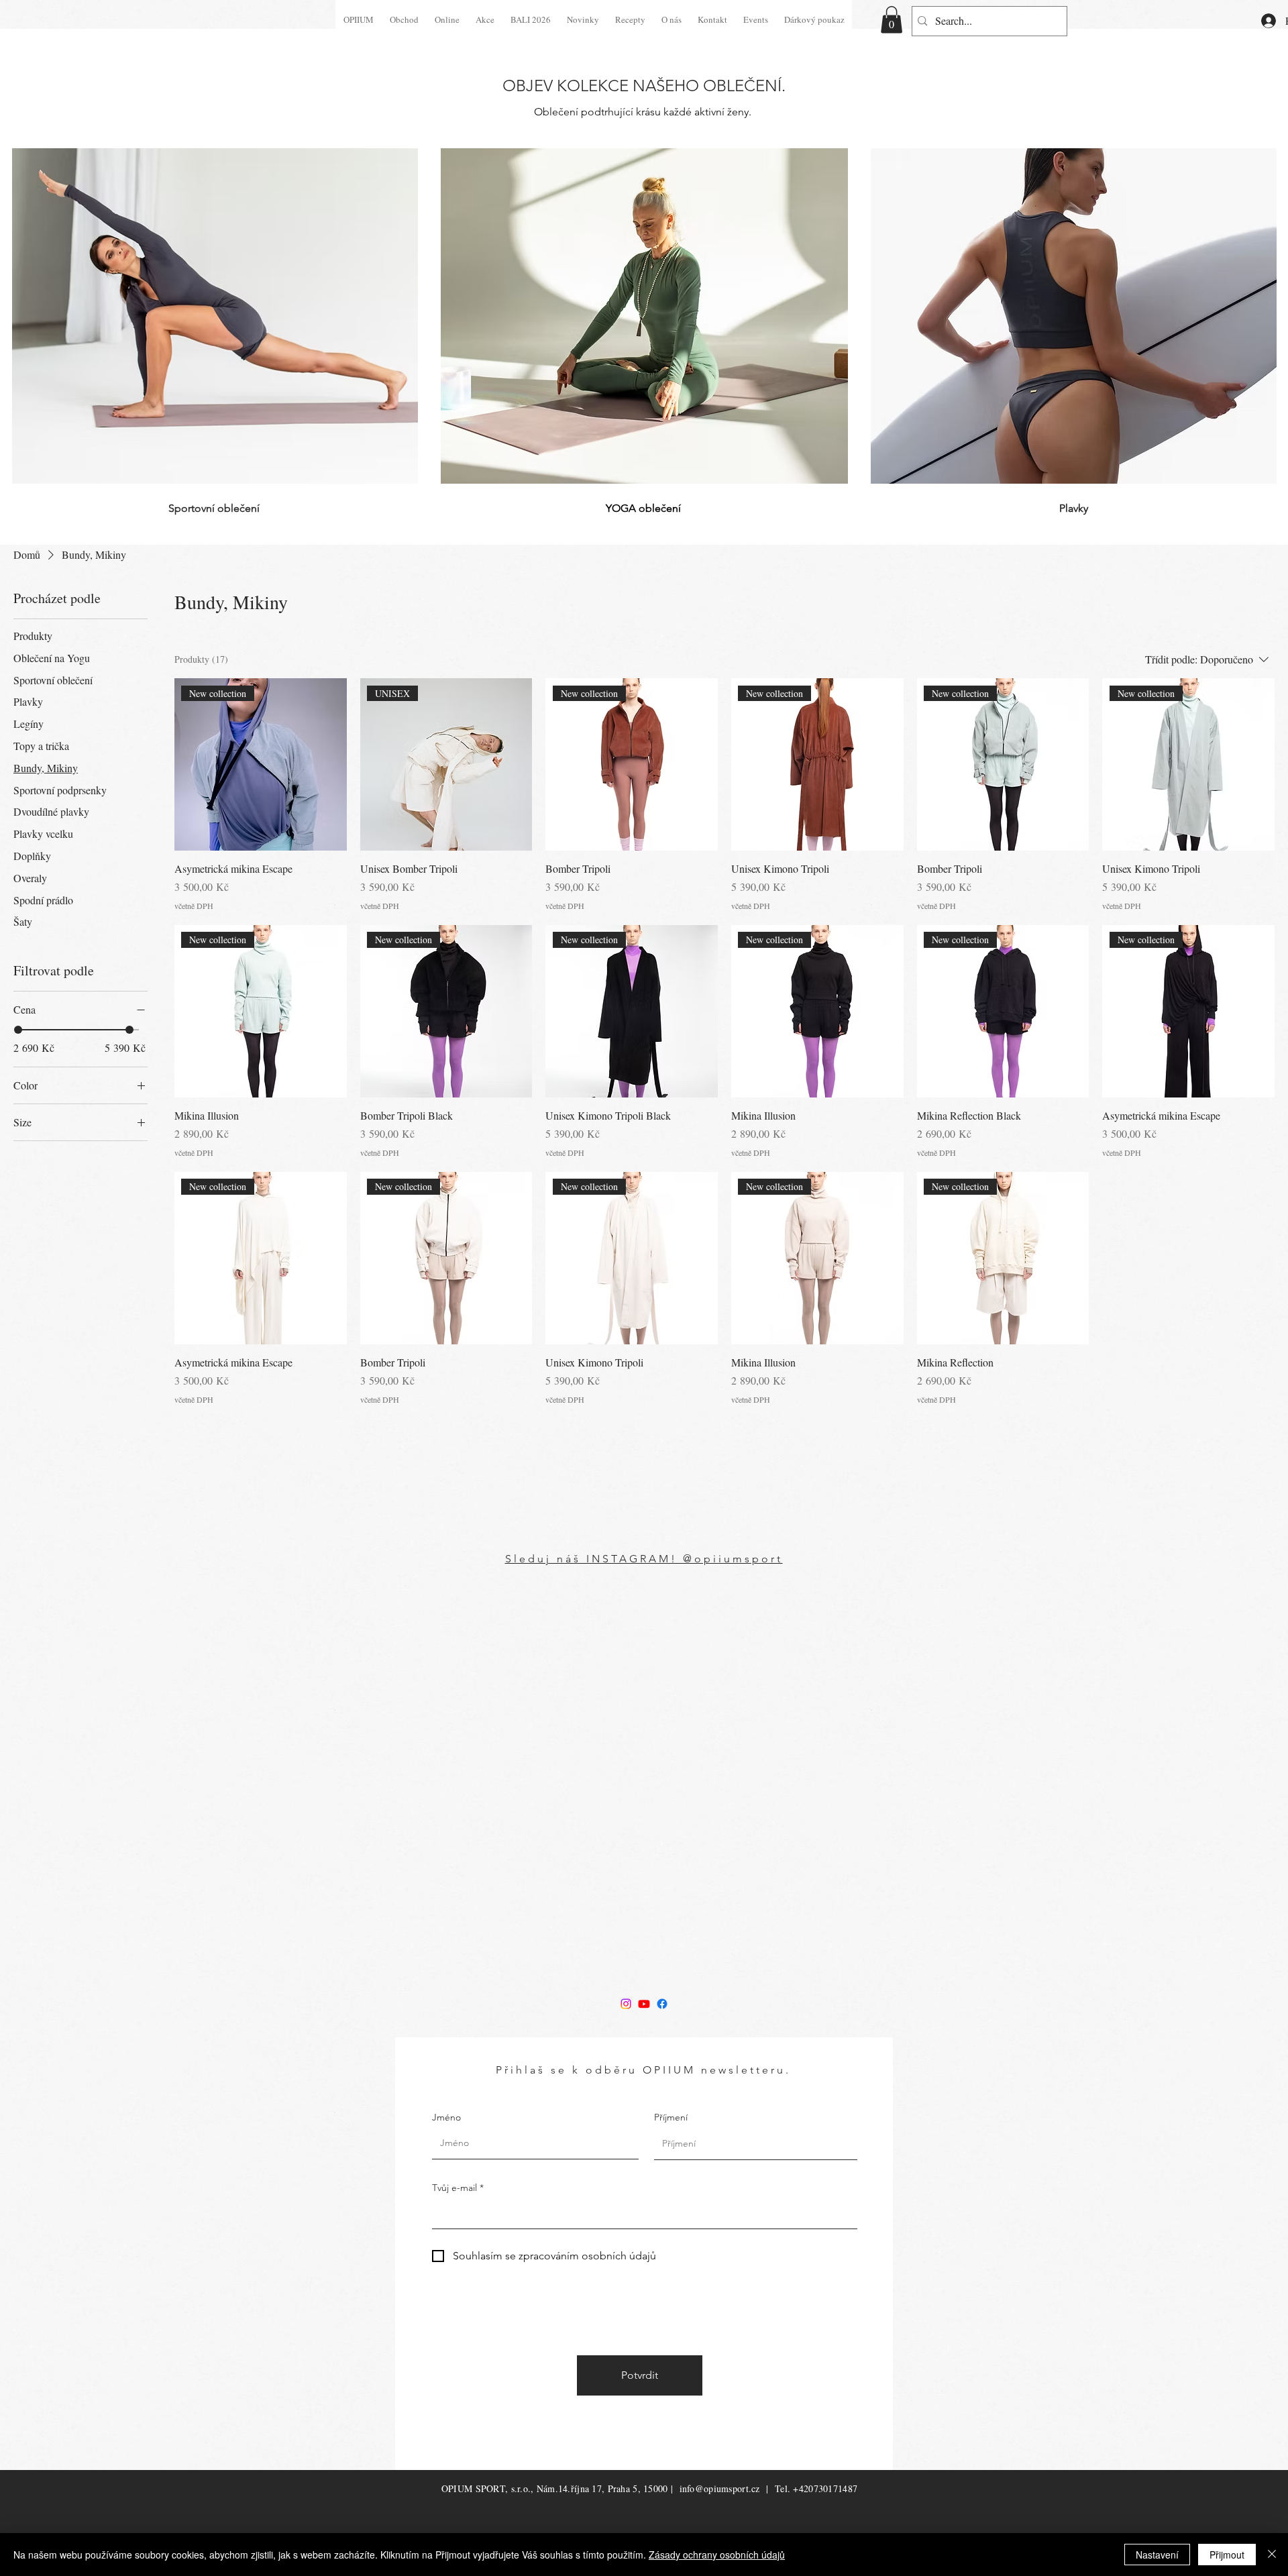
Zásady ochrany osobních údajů (717, 2555)
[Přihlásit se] (1256, 21)
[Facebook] (662, 2004)
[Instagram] (626, 2004)
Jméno (446, 2117)
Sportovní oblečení (214, 508)
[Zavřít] (1272, 2555)
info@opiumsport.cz (720, 2488)
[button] (892, 20)
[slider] (18, 1030)
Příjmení (671, 2117)
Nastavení (1157, 2555)
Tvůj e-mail (454, 2188)
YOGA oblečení (643, 508)
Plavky (1074, 508)
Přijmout (1227, 2555)
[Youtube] (644, 2004)
